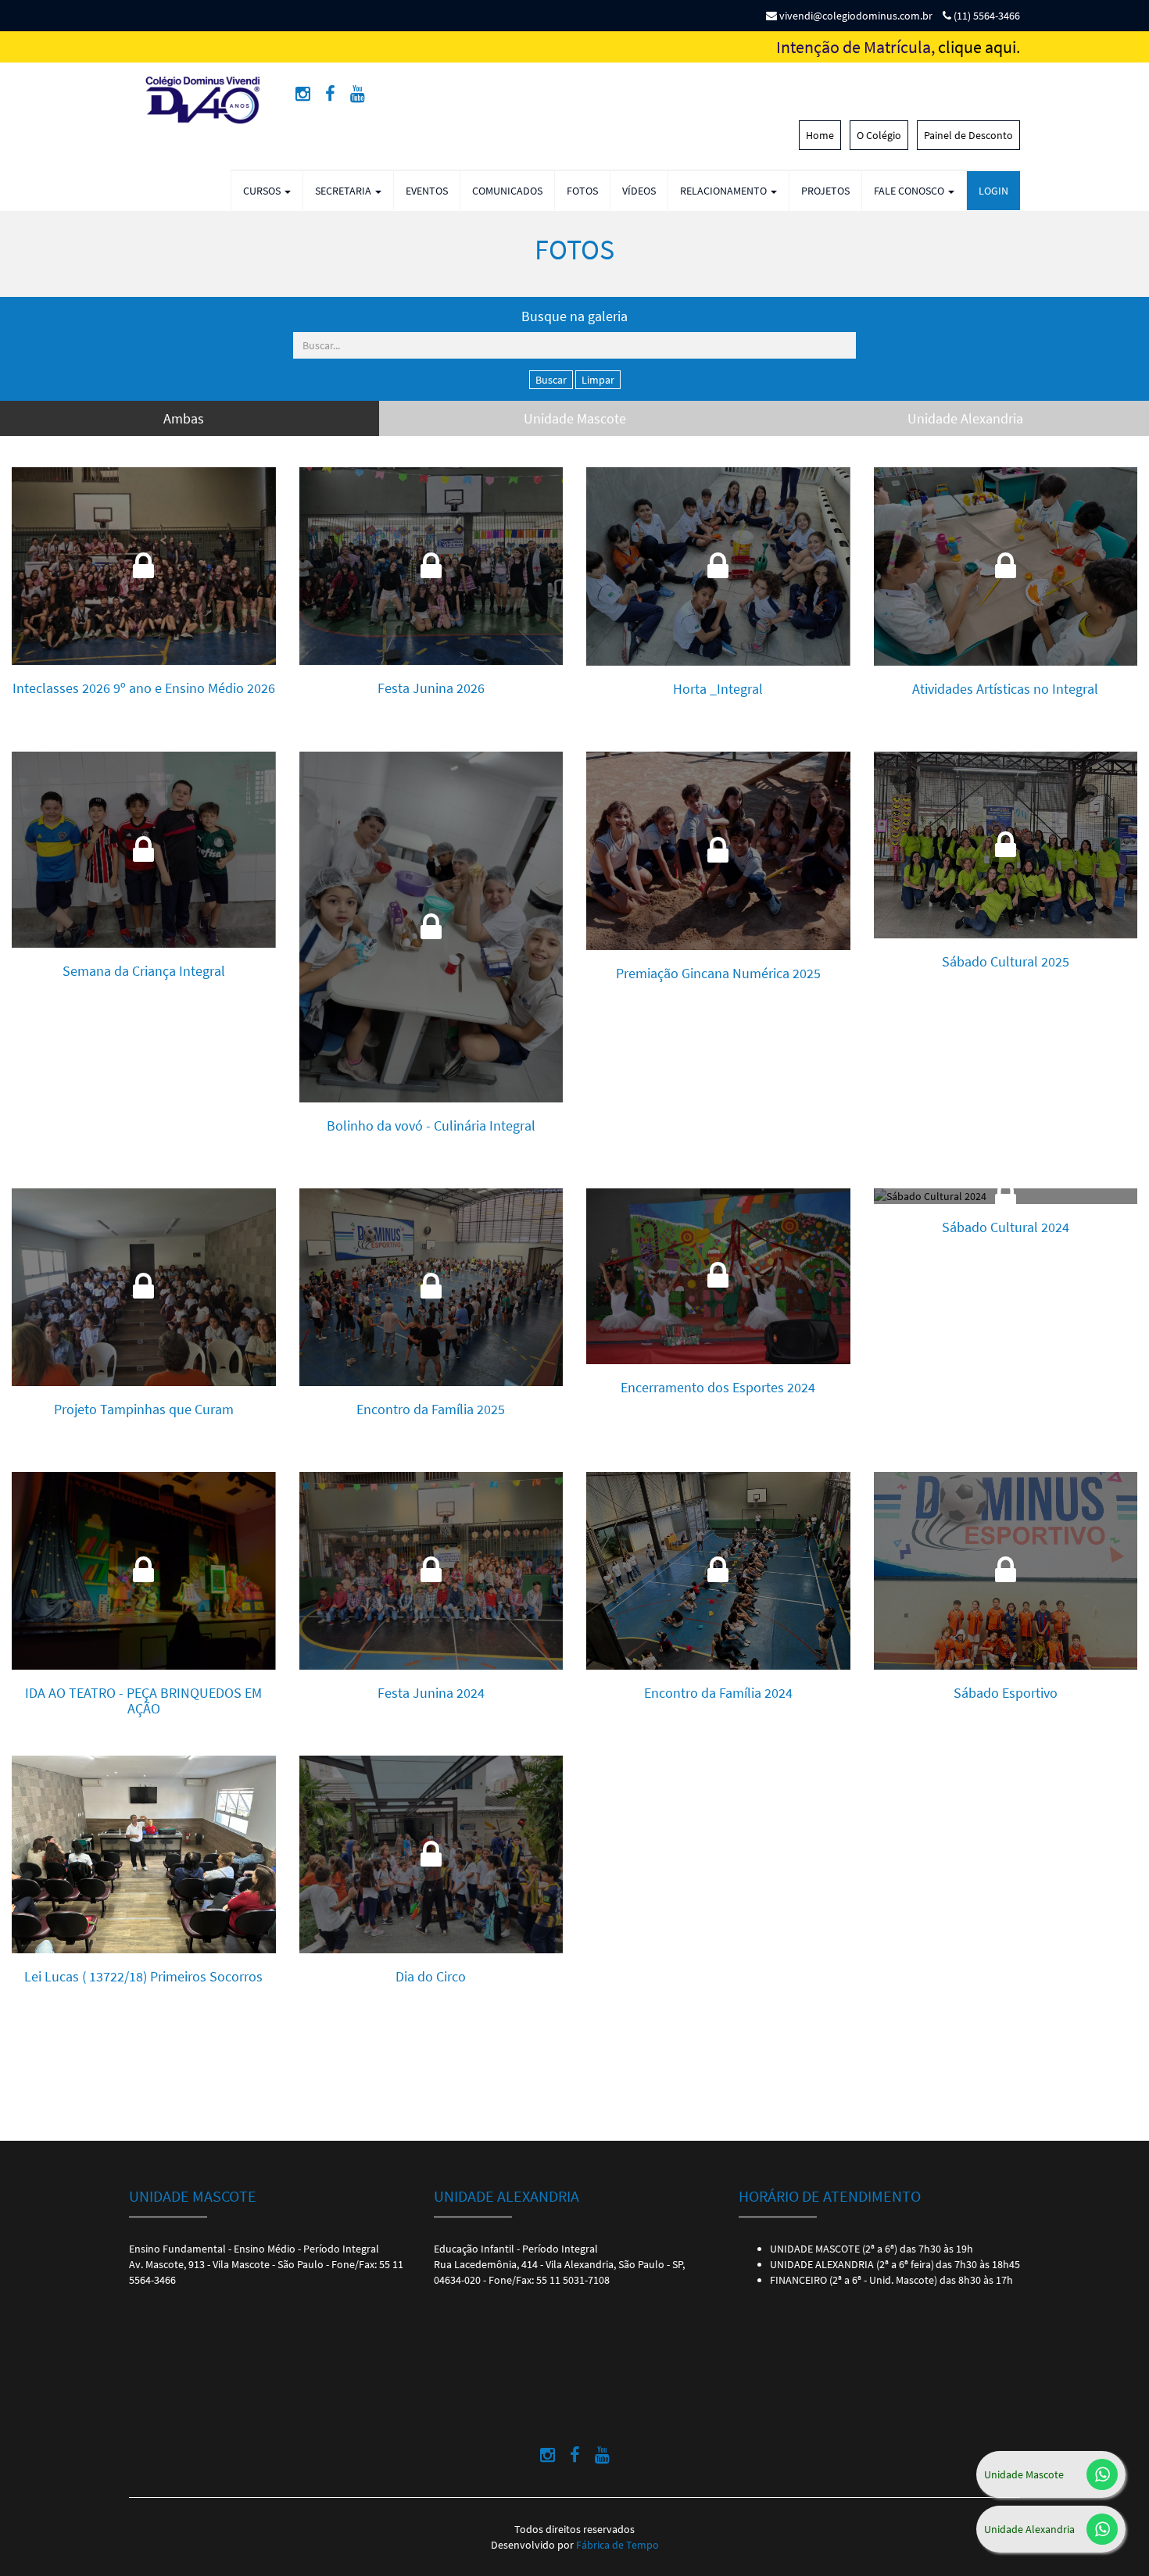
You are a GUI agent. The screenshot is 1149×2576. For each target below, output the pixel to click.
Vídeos (639, 191)
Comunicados (507, 191)
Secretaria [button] (344, 191)
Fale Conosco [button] (910, 191)
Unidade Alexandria (1029, 2529)
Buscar (551, 380)
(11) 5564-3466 (986, 16)
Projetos (825, 191)
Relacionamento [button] (725, 191)
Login (993, 191)
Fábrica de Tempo (617, 2545)
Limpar (598, 380)
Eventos (427, 191)
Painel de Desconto (968, 135)
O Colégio (879, 135)
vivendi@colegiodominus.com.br (855, 16)
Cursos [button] (263, 191)
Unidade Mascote (1024, 2474)
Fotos (582, 191)
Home (820, 135)
